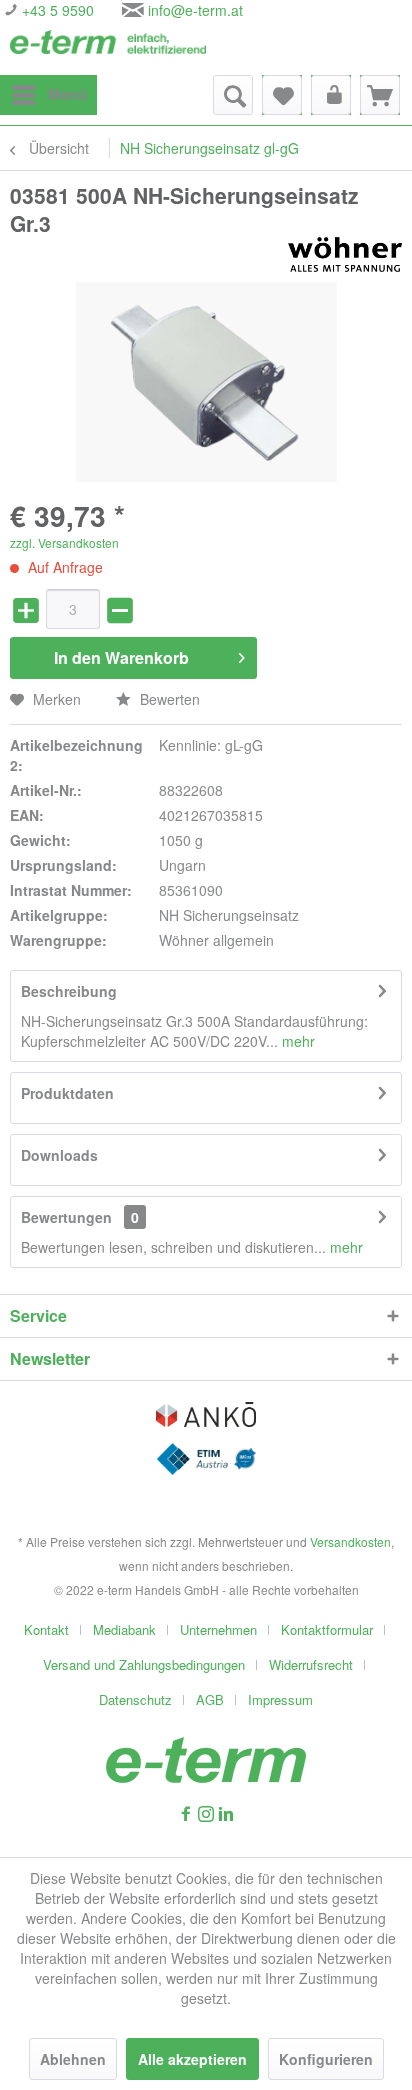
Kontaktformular (327, 1629)
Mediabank (124, 1629)
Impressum (280, 1699)
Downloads (59, 1155)
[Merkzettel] (282, 95)
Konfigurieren (326, 2059)
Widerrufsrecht (311, 1664)
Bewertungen (66, 1217)
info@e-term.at (195, 10)
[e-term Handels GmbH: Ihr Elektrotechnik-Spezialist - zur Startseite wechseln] (108, 47)
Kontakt (46, 1629)
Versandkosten (350, 1541)
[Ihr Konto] (331, 95)
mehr (296, 1041)
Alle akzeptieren (192, 2059)
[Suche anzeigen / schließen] (233, 95)
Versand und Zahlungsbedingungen (144, 1664)
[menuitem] (48, 95)
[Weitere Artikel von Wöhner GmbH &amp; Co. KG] (345, 254)
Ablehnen (73, 2059)
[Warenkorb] (380, 95)
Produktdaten (67, 1093)
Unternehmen (218, 1629)
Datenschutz (135, 1699)
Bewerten (168, 699)
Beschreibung (69, 991)
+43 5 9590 (56, 10)
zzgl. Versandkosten (64, 542)
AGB (210, 1699)
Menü (67, 94)
